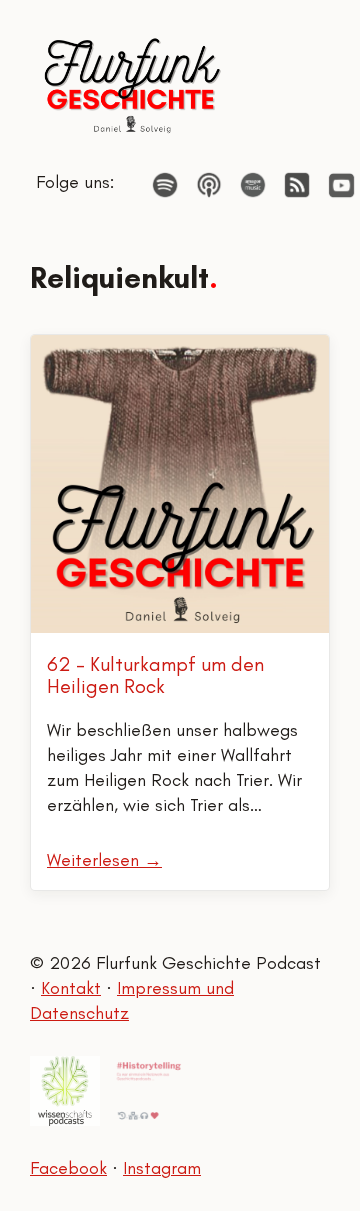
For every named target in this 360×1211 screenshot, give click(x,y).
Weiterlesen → (104, 860)
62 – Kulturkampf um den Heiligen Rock (155, 675)
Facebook (68, 1168)
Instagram (162, 1168)
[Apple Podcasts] (209, 185)
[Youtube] (341, 185)
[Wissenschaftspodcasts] (65, 1091)
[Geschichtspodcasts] (149, 1091)
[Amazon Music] (253, 185)
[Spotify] (165, 185)
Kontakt (71, 988)
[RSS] (297, 185)
